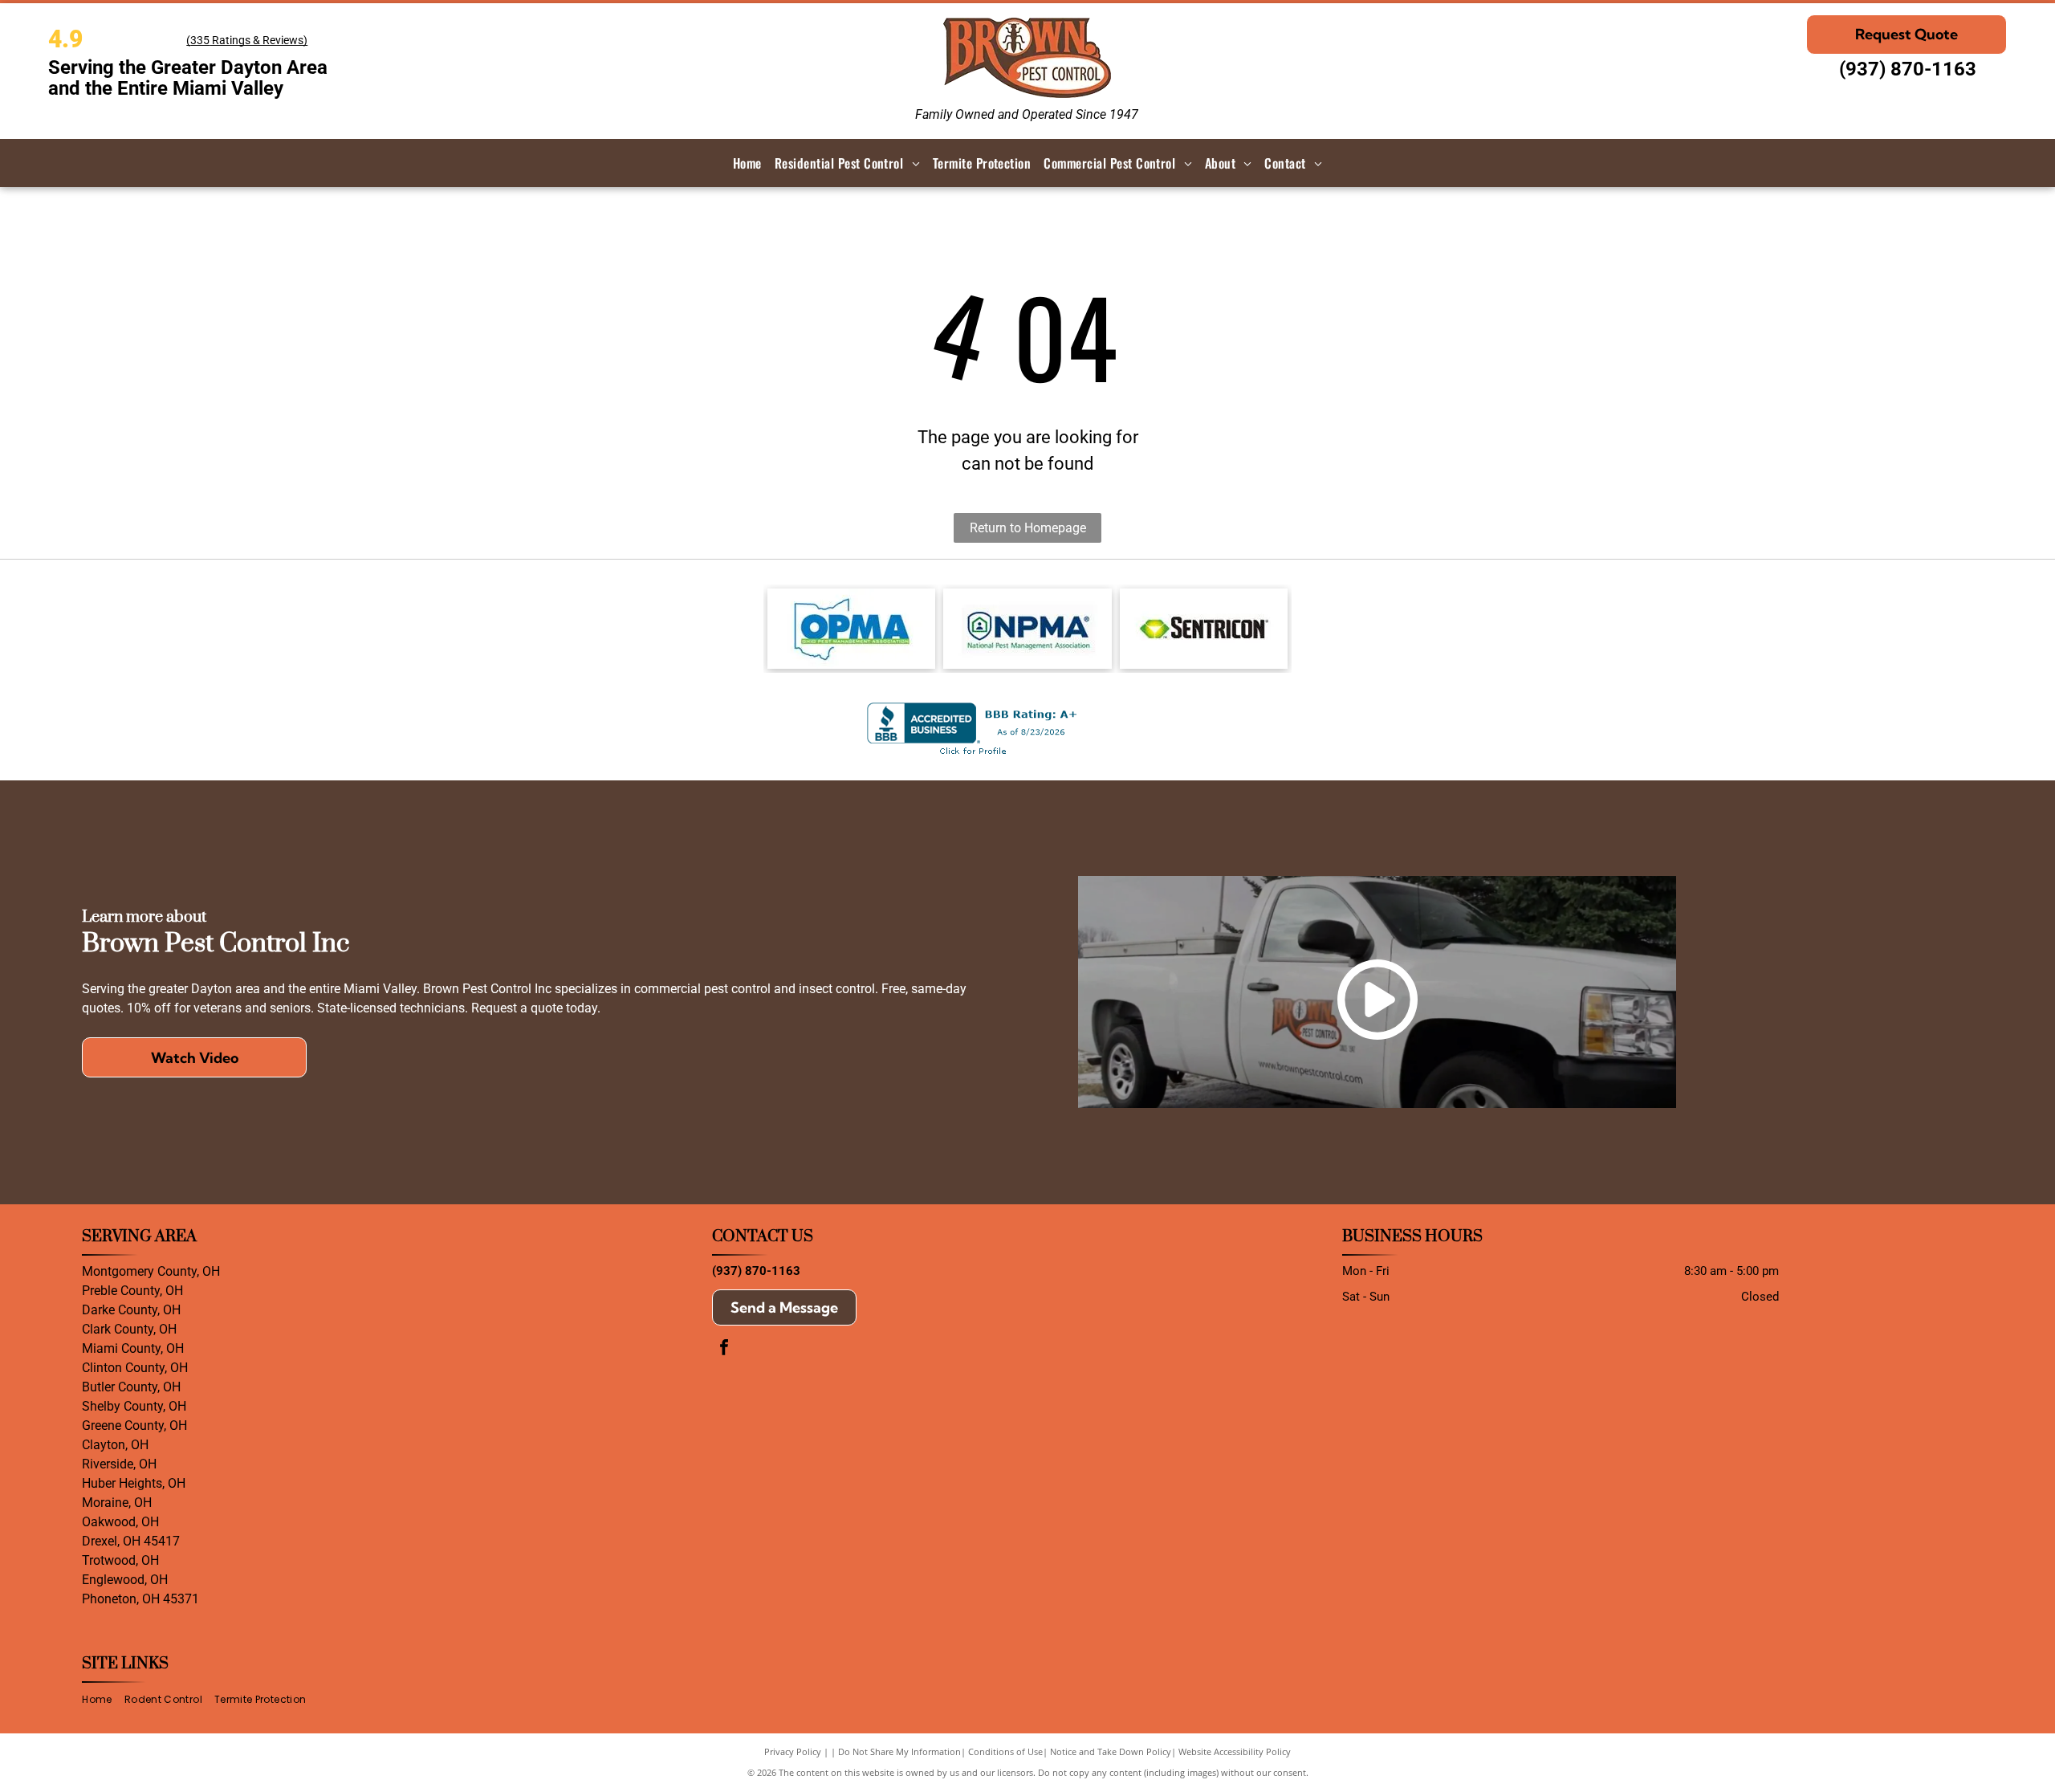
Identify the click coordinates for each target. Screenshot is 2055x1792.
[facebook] (724, 1349)
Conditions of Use (1005, 1751)
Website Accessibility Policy (1235, 1751)
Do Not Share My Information (899, 1751)
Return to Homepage (1028, 528)
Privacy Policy (793, 1751)
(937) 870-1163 (1908, 69)
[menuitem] (747, 163)
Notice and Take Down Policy (1111, 1751)
